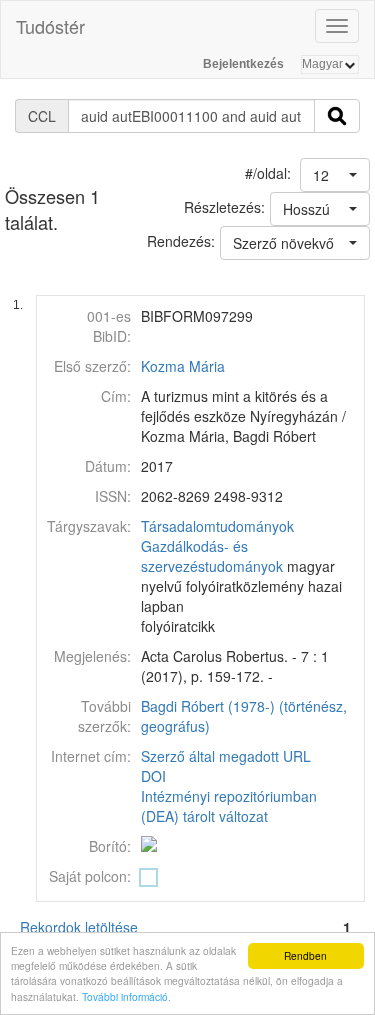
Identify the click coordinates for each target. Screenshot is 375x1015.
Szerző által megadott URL (226, 756)
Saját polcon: (90, 876)
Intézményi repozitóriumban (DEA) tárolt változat (229, 806)
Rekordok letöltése (79, 927)
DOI (153, 776)
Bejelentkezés (243, 64)
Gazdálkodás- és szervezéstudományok (212, 556)
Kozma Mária (183, 366)
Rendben (305, 955)
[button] (335, 175)
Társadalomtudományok (217, 526)
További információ (125, 996)
